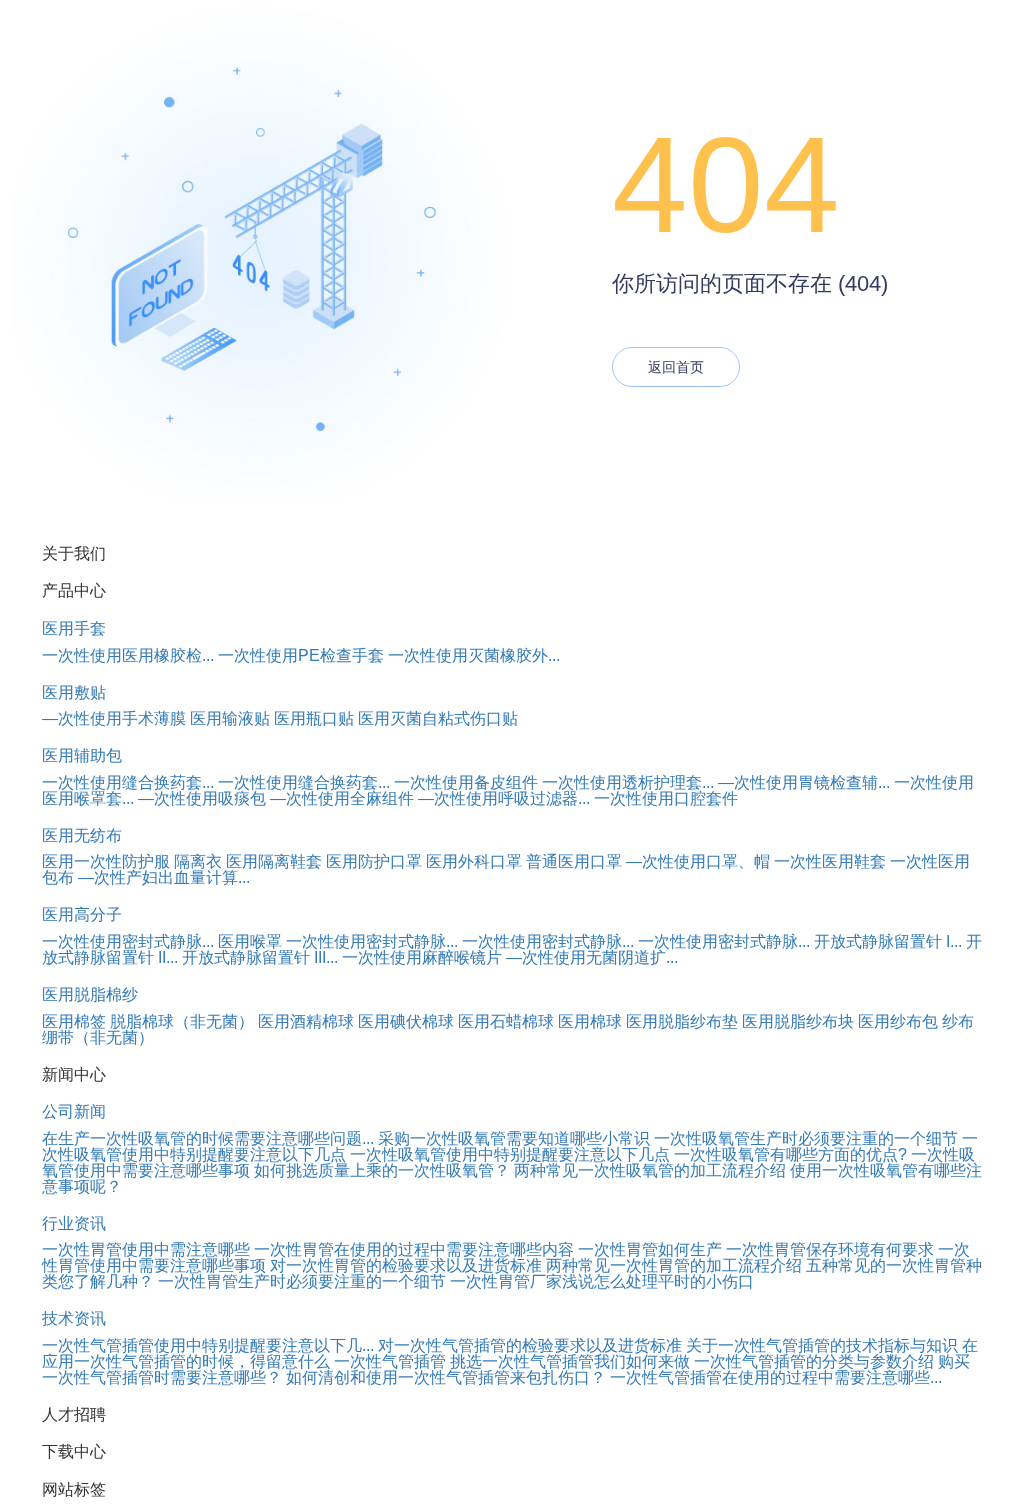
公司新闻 (74, 1111)
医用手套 (74, 628)
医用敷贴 (74, 692)
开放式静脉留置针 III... (260, 957)
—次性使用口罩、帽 (698, 861)
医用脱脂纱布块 (798, 1021)
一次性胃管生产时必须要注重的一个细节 (302, 1281)
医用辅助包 (82, 755)
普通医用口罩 (574, 861)
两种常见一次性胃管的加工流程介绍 (674, 1265)
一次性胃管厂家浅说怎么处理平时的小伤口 (602, 1281)
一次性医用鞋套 (830, 861)
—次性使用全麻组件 (342, 798)
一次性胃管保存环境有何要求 (830, 1249)
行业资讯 (74, 1223)
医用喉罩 (250, 941)
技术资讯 (74, 1318)
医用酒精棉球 (306, 1021)
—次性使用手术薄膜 (114, 718)
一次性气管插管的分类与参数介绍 (814, 1361)
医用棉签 (74, 1021)
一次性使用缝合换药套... (128, 782)
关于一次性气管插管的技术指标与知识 (822, 1345)
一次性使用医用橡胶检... (128, 655)
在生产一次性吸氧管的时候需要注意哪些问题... (208, 1138)
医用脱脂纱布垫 (682, 1021)
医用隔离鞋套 (274, 861)
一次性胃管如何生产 (650, 1249)
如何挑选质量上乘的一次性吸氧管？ (382, 1170)
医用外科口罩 (474, 861)
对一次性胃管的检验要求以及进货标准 (406, 1265)
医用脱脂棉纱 (90, 994)
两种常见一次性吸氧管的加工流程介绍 (650, 1170)
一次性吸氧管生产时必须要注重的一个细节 (806, 1138)
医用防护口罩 (374, 861)
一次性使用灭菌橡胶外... (474, 655)
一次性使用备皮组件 (466, 782)
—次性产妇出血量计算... (164, 877)
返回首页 (676, 367)
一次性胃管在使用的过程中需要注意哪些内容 (414, 1249)
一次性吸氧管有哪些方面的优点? (790, 1154)
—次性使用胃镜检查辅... (804, 782)
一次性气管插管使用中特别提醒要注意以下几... (208, 1345)
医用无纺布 (82, 835)
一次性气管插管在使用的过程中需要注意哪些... (776, 1377)
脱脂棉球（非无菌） (182, 1021)
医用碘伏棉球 (406, 1021)
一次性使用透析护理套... (628, 782)
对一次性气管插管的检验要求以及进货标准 (530, 1345)
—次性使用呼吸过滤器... (504, 798)
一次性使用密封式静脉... (128, 941)
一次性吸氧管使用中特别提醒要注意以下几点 (510, 1154)
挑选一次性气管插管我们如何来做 (570, 1361)
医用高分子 (82, 914)
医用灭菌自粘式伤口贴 (438, 718)
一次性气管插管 (390, 1361)
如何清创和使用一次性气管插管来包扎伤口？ (446, 1377)
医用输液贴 (230, 718)
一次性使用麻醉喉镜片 (422, 957)
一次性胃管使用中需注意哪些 (146, 1249)
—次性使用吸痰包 (202, 798)
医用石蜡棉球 (506, 1021)
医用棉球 (590, 1021)
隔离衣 (198, 861)
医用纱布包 (898, 1021)
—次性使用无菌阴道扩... (592, 957)
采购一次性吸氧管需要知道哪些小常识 (514, 1138)
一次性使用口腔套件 (666, 798)
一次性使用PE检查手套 (301, 655)
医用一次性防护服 (106, 861)
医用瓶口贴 (314, 718)
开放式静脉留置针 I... (888, 941)
